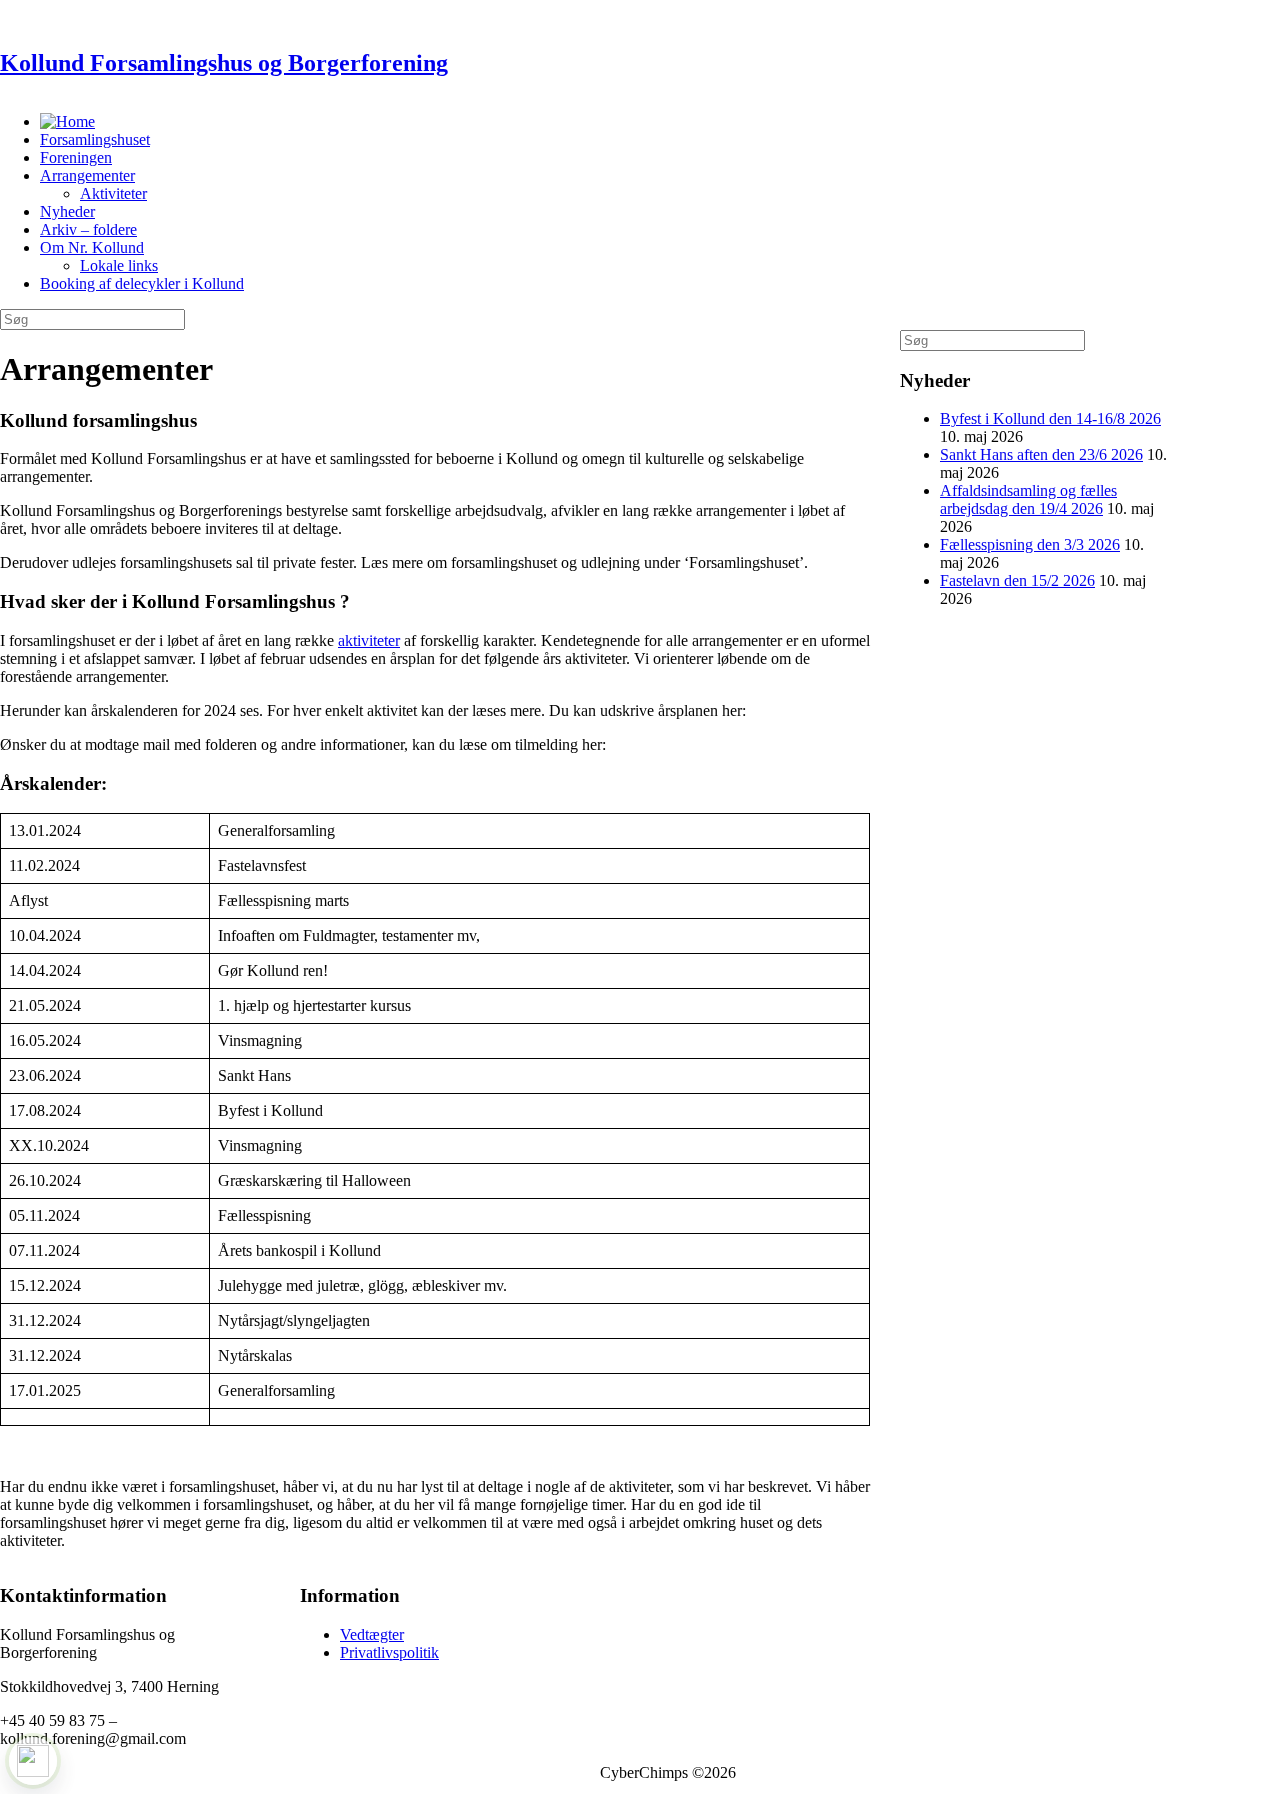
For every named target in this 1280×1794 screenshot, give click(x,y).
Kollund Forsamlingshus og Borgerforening (224, 63)
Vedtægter (372, 1634)
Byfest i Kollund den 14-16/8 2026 (1050, 418)
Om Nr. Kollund (92, 247)
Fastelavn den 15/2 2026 (1017, 580)
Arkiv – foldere (88, 229)
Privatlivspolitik (389, 1652)
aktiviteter (369, 640)
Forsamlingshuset (95, 139)
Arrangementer (87, 175)
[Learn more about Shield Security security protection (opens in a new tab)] (33, 1761)
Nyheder (67, 211)
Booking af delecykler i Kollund (142, 283)
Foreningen (76, 157)
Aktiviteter (113, 193)
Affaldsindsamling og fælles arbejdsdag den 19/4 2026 (1028, 499)
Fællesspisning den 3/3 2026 (1030, 544)
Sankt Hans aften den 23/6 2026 (1041, 454)
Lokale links (119, 265)
